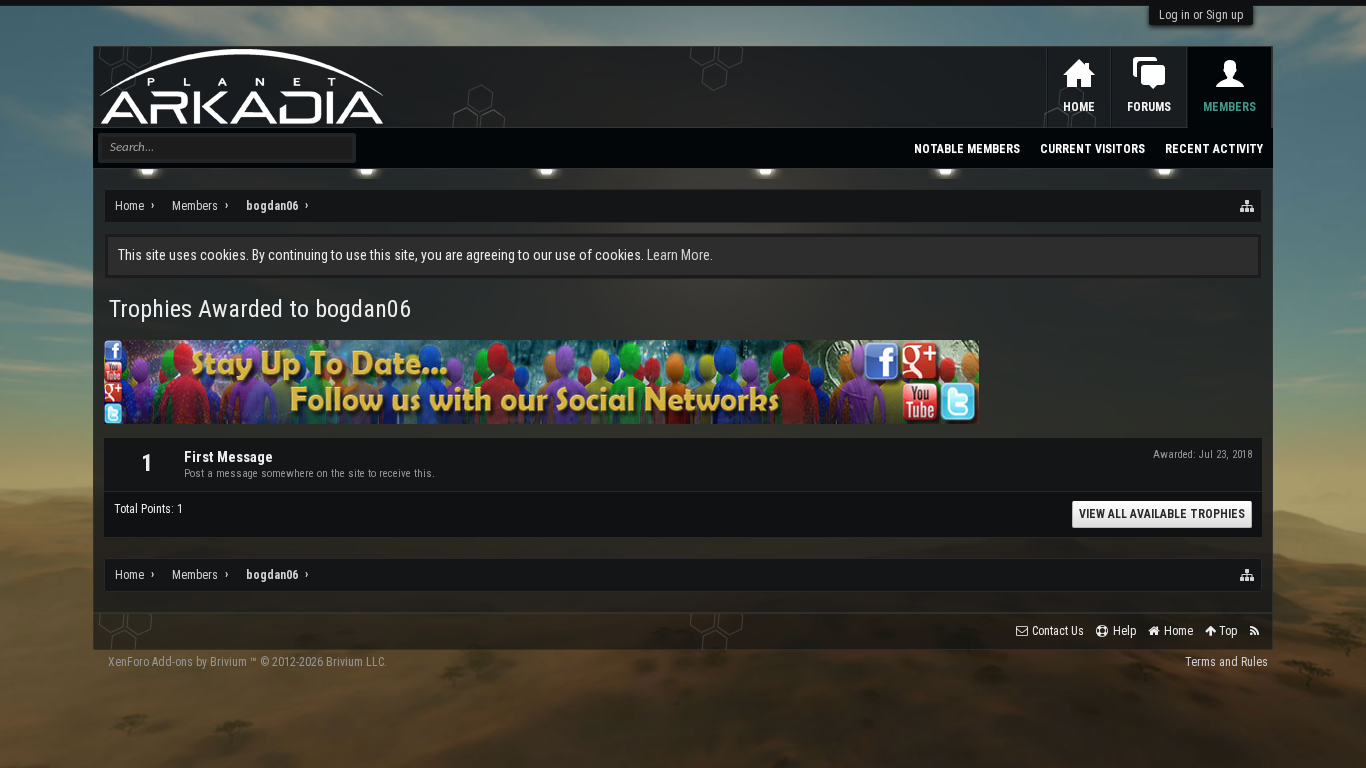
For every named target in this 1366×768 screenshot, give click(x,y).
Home (1079, 107)
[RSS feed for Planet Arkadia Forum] (1254, 631)
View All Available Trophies (1162, 514)
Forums (1149, 107)
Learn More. (680, 255)
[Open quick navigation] (1248, 206)
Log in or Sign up (1201, 15)
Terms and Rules (1226, 662)
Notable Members (967, 149)
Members (1229, 107)
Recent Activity (1214, 149)
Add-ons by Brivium (247, 662)
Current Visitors (1092, 149)
